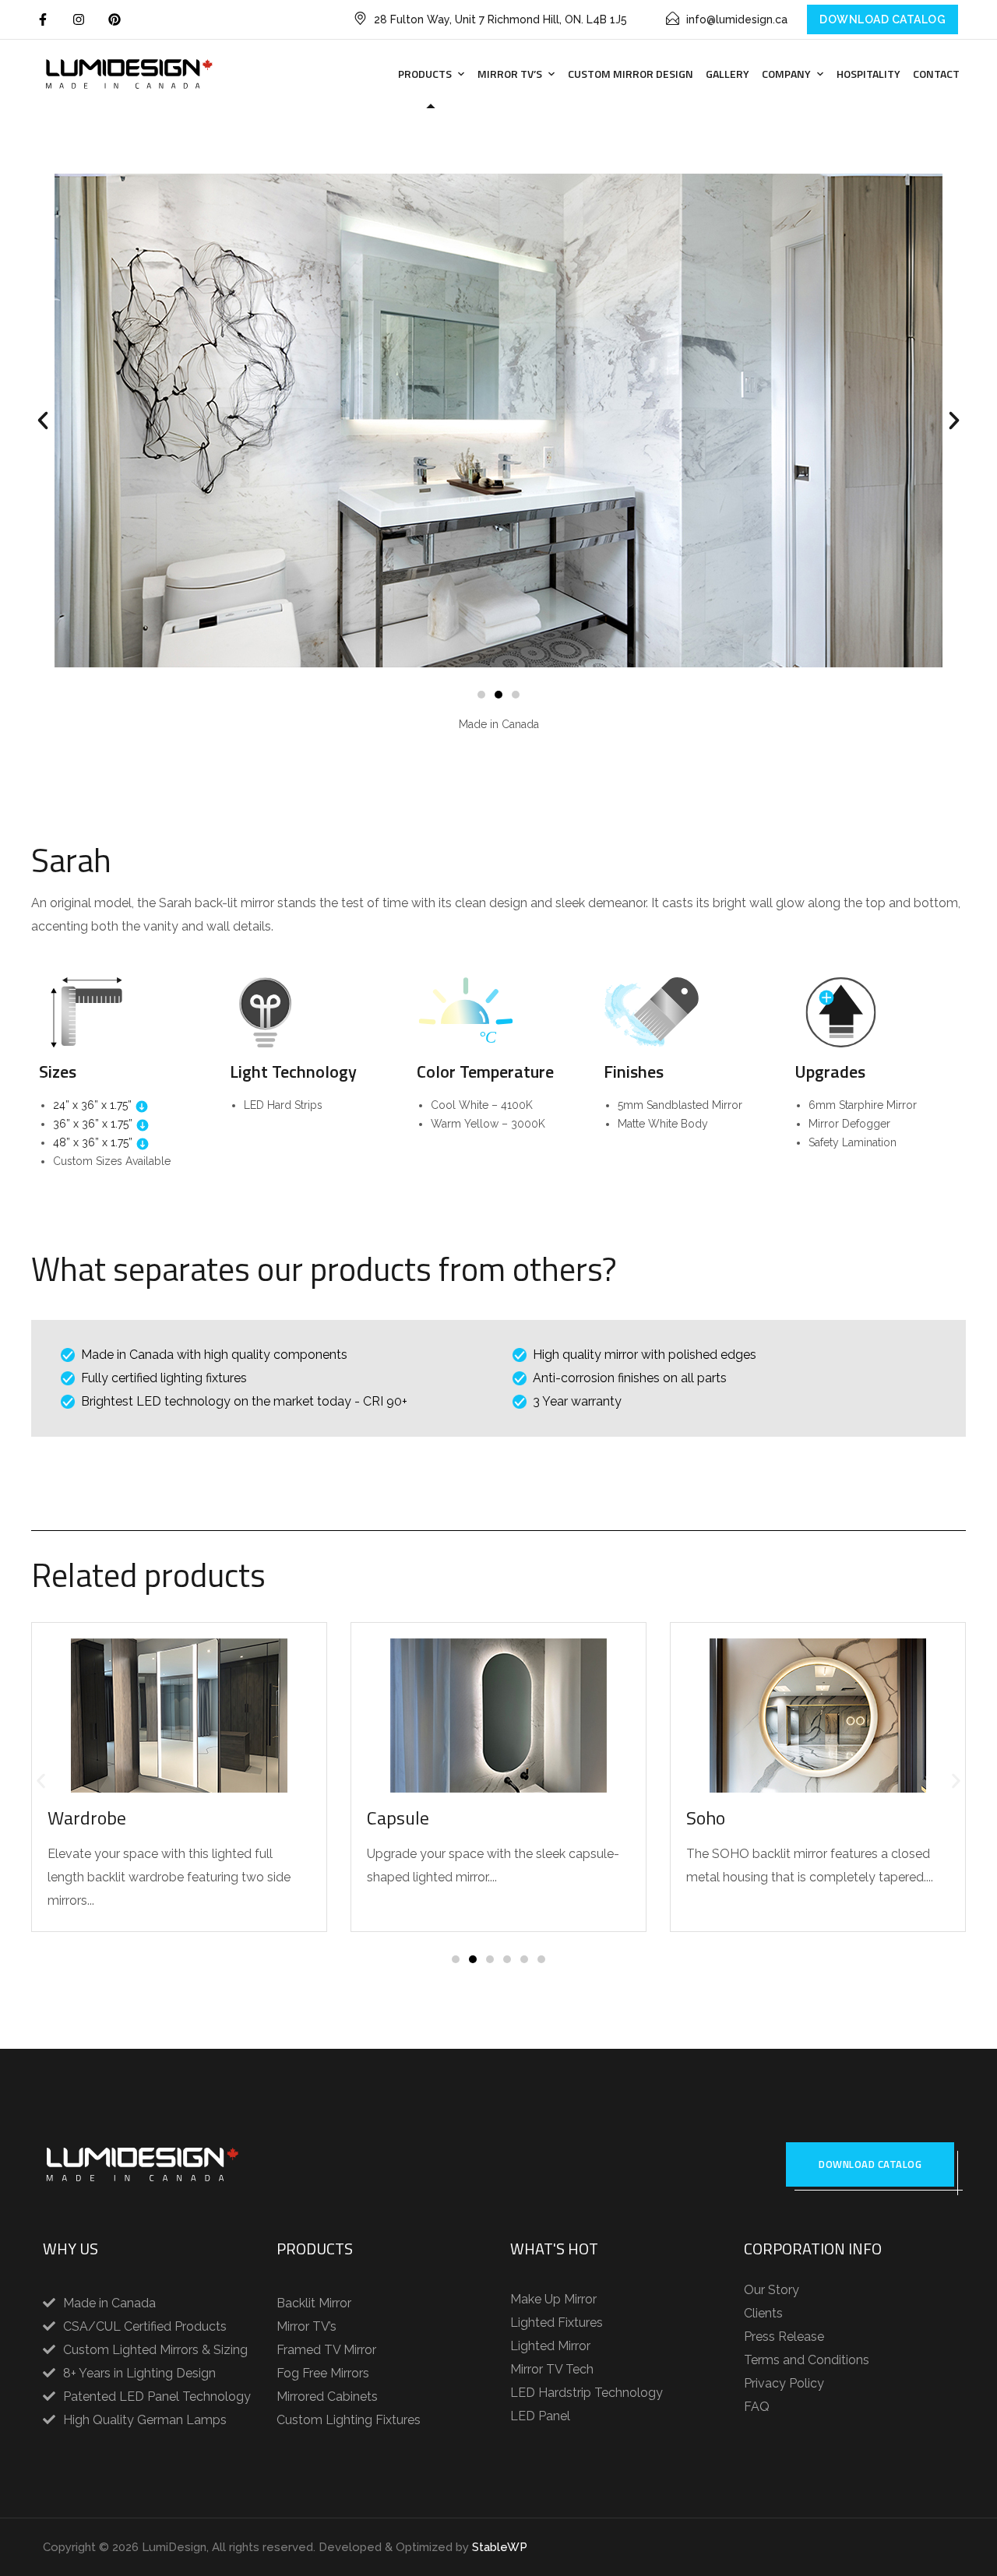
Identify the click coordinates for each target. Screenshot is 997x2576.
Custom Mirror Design (631, 74)
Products (425, 74)
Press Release (784, 2337)
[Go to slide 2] (498, 695)
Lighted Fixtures (557, 2323)
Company (786, 74)
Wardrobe (87, 1818)
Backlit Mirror (314, 2303)
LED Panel (540, 2416)
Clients (763, 2313)
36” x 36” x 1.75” (94, 1124)
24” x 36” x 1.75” (94, 1105)
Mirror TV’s (510, 74)
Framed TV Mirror (326, 2350)
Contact (936, 74)
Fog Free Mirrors (323, 2373)
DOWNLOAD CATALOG (883, 19)
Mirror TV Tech (552, 2369)
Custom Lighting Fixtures (349, 2420)
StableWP (500, 2547)
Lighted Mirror (550, 2346)
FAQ (757, 2407)
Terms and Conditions (807, 2360)
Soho (706, 1818)
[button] (43, 421)
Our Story (772, 2290)
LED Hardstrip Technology (587, 2393)
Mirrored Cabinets (327, 2397)
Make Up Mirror (553, 2299)
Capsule (398, 1818)
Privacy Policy (784, 2383)
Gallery (727, 74)
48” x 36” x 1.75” (94, 1142)
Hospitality (868, 74)
